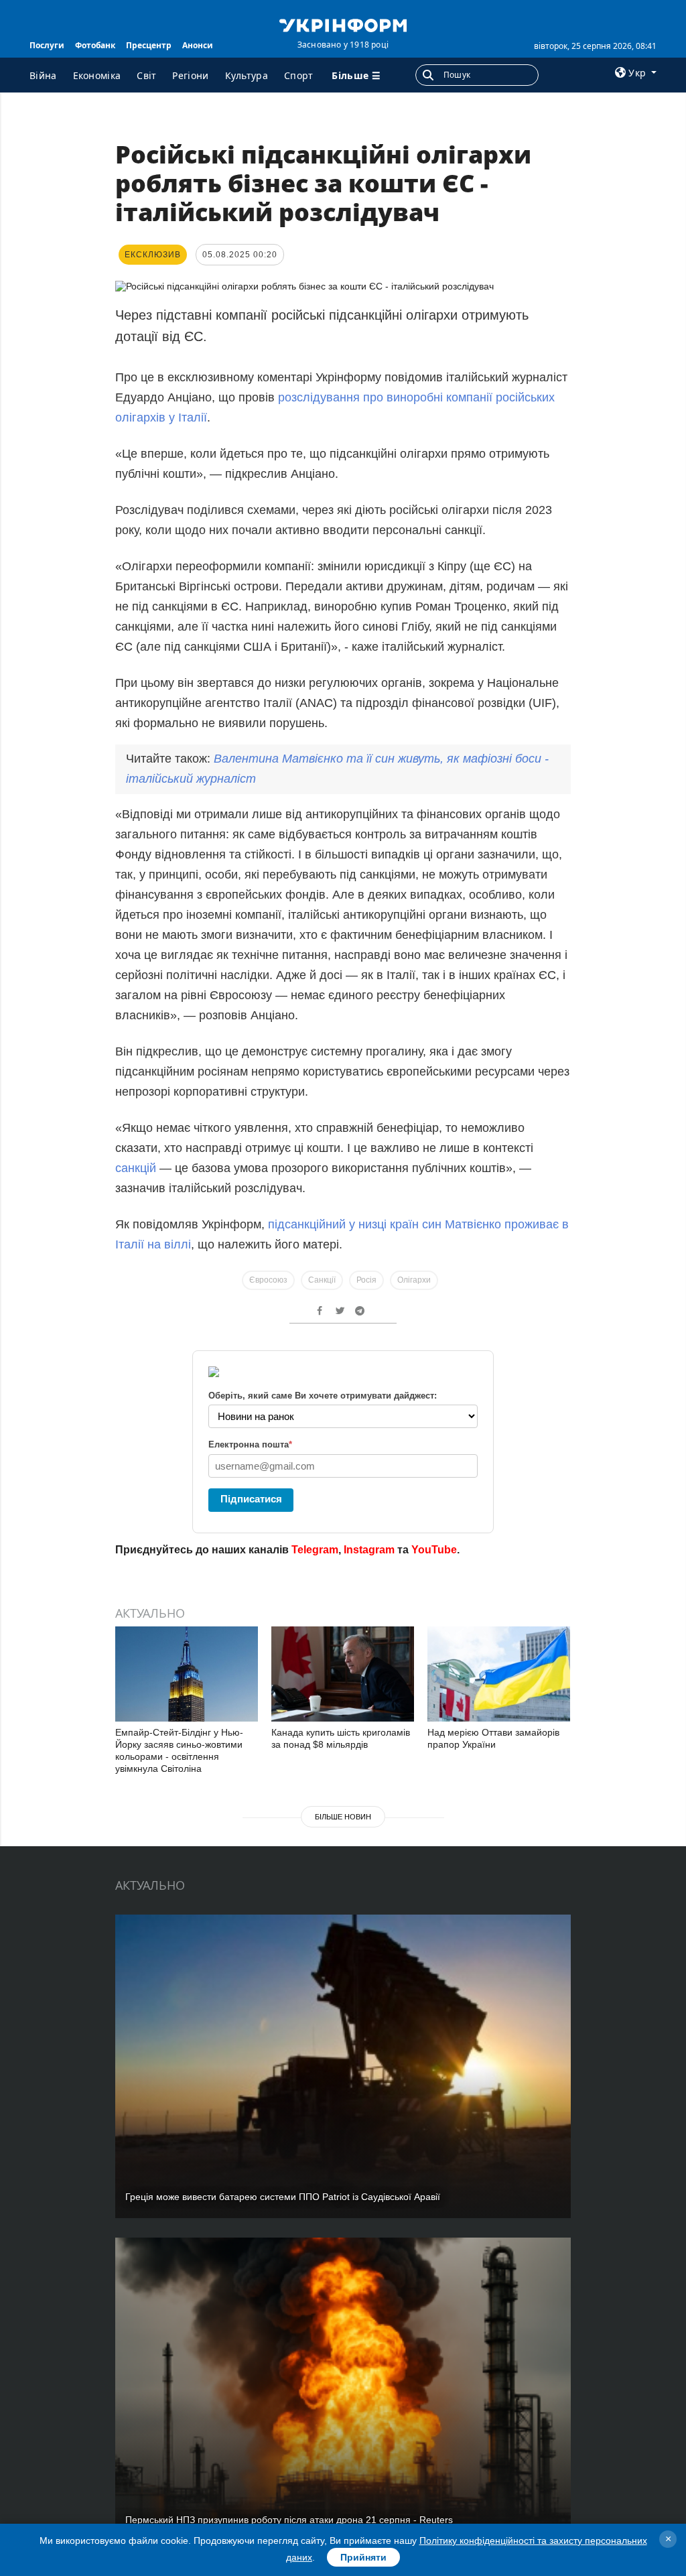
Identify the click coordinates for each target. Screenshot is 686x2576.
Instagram (369, 1550)
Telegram (315, 1550)
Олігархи (414, 1280)
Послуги (47, 45)
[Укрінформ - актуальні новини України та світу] (343, 24)
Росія (366, 1280)
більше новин (343, 1817)
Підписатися (251, 1499)
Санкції (322, 1280)
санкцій (136, 1168)
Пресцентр (149, 45)
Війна (43, 75)
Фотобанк (95, 45)
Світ (146, 75)
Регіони (190, 75)
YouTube (434, 1550)
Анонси (198, 45)
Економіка (97, 75)
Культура (247, 75)
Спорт (299, 75)
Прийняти (363, 2557)
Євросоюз (268, 1280)
